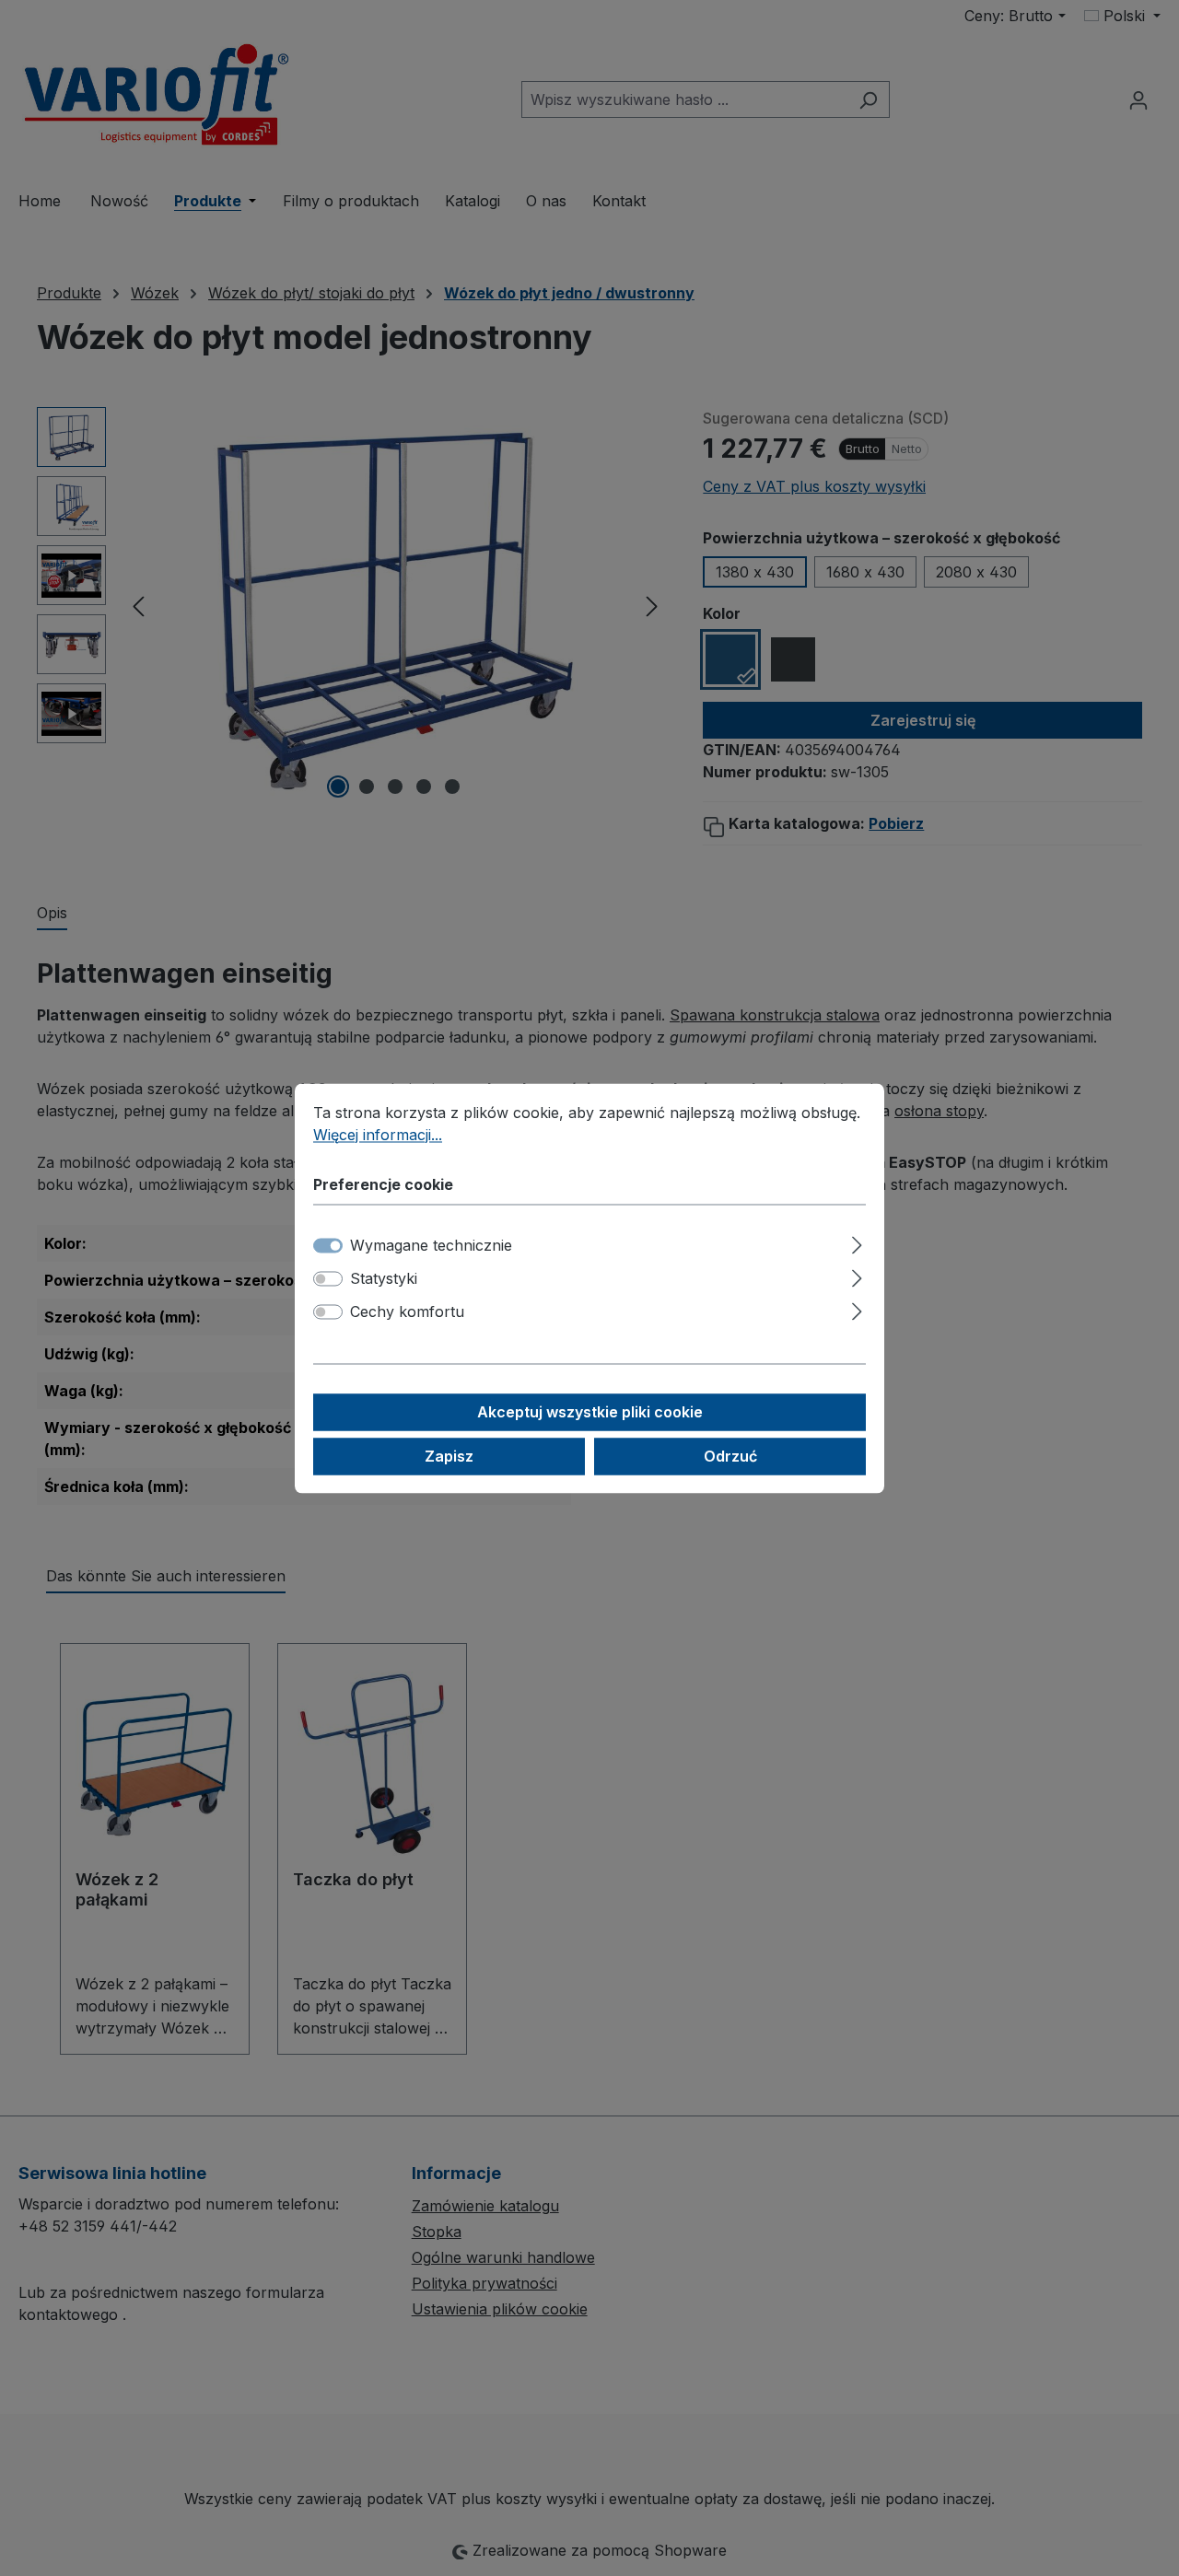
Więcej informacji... (378, 1135)
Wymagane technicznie (431, 1245)
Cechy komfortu (407, 1311)
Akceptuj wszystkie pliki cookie (590, 1412)
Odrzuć (730, 1456)
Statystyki (384, 1278)
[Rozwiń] (857, 1242)
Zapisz (449, 1456)
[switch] (328, 1278)
